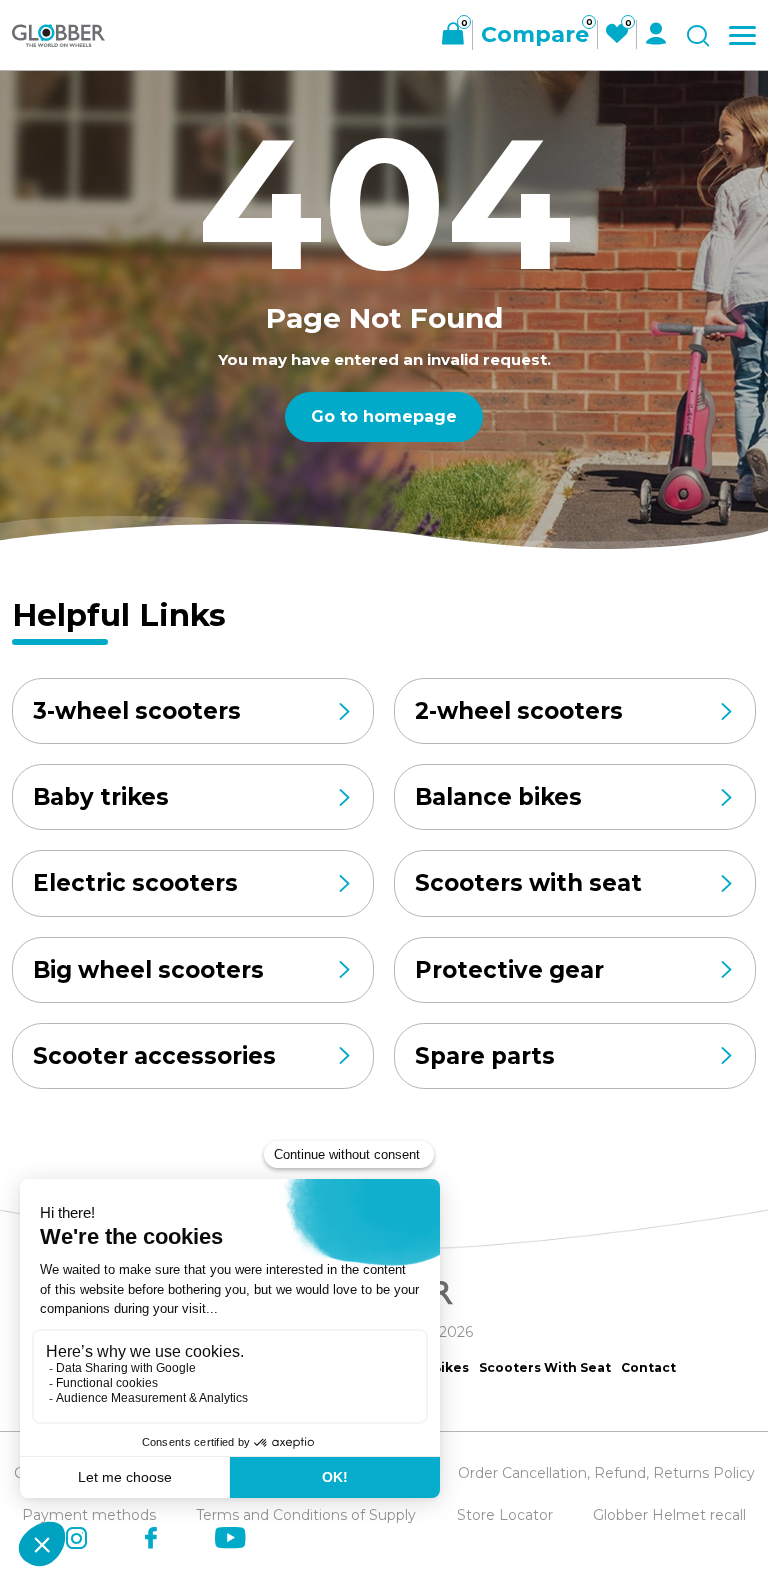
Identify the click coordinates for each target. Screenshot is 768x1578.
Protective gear (509, 970)
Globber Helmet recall (669, 1515)
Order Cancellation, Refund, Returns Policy (606, 1473)
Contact (648, 1367)
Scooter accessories (154, 1056)
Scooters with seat (528, 883)
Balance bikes (498, 797)
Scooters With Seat (545, 1367)
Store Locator (505, 1515)
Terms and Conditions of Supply (306, 1515)
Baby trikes (101, 797)
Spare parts (485, 1056)
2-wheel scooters (519, 711)
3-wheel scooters (137, 711)
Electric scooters (135, 883)
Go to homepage (384, 416)
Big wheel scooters (148, 970)
